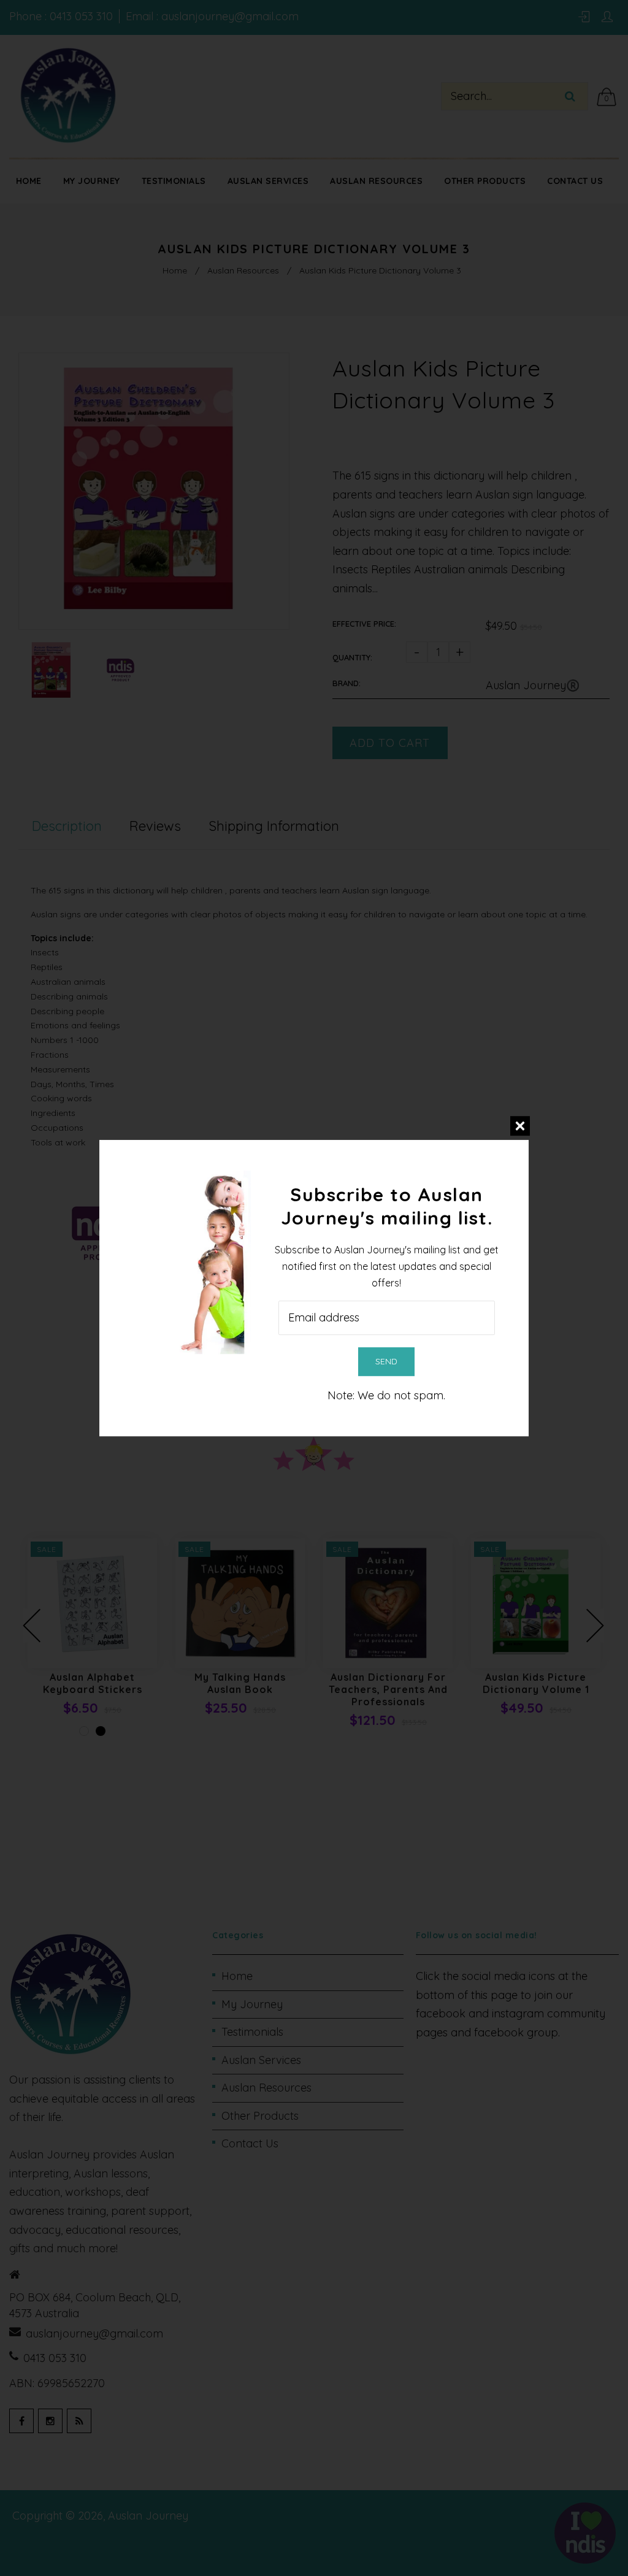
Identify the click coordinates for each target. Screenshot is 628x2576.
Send (386, 1361)
